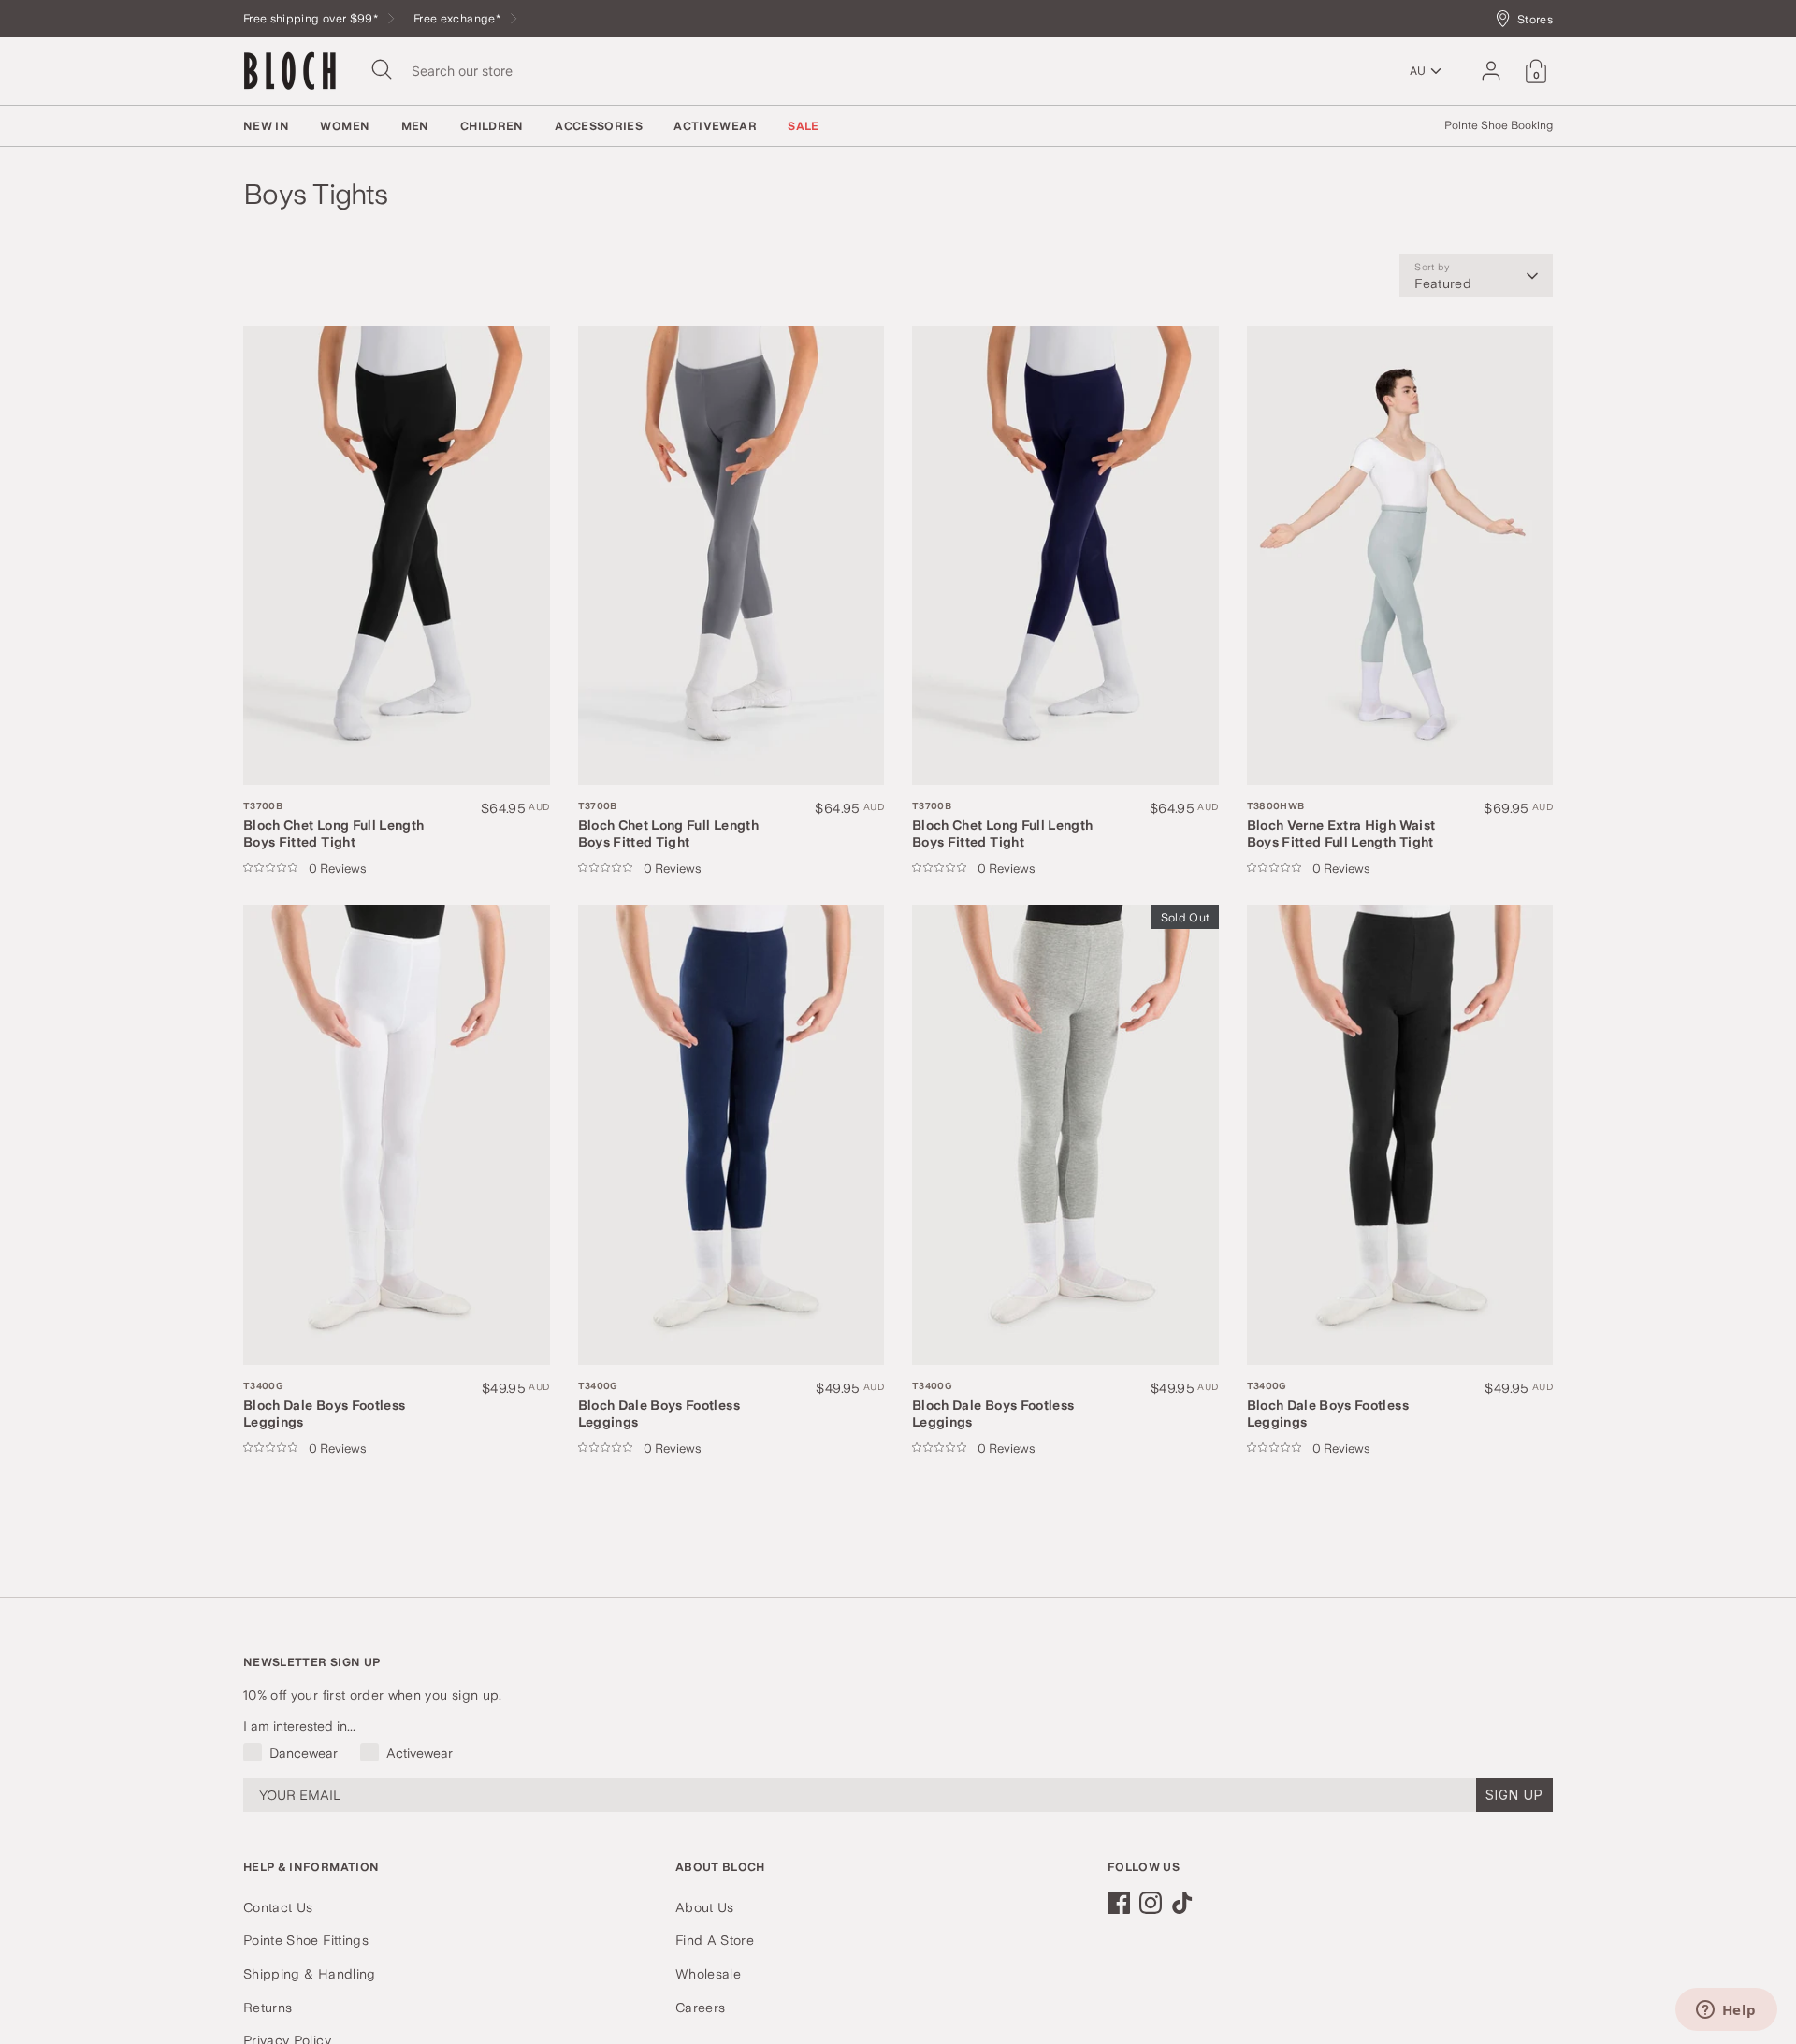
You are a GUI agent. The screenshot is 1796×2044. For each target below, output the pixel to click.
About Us (705, 1907)
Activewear (715, 126)
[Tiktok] (1182, 1903)
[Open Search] (382, 69)
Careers (700, 2008)
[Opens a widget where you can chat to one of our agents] (1726, 2011)
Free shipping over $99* (312, 18)
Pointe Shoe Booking (1499, 125)
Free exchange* (458, 18)
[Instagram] (1151, 1903)
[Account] (1491, 71)
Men (415, 126)
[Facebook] (1119, 1903)
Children (492, 126)
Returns (268, 2008)
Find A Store (715, 1940)
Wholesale (708, 1974)
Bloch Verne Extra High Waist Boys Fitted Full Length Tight (1341, 825)
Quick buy (307, 751)
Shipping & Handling (310, 1974)
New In (266, 126)
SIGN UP (1514, 1795)
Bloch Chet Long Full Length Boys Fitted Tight (333, 825)
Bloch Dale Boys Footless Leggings (324, 1405)
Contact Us (278, 1907)
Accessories (599, 126)
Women (345, 126)
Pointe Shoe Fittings (306, 1940)
